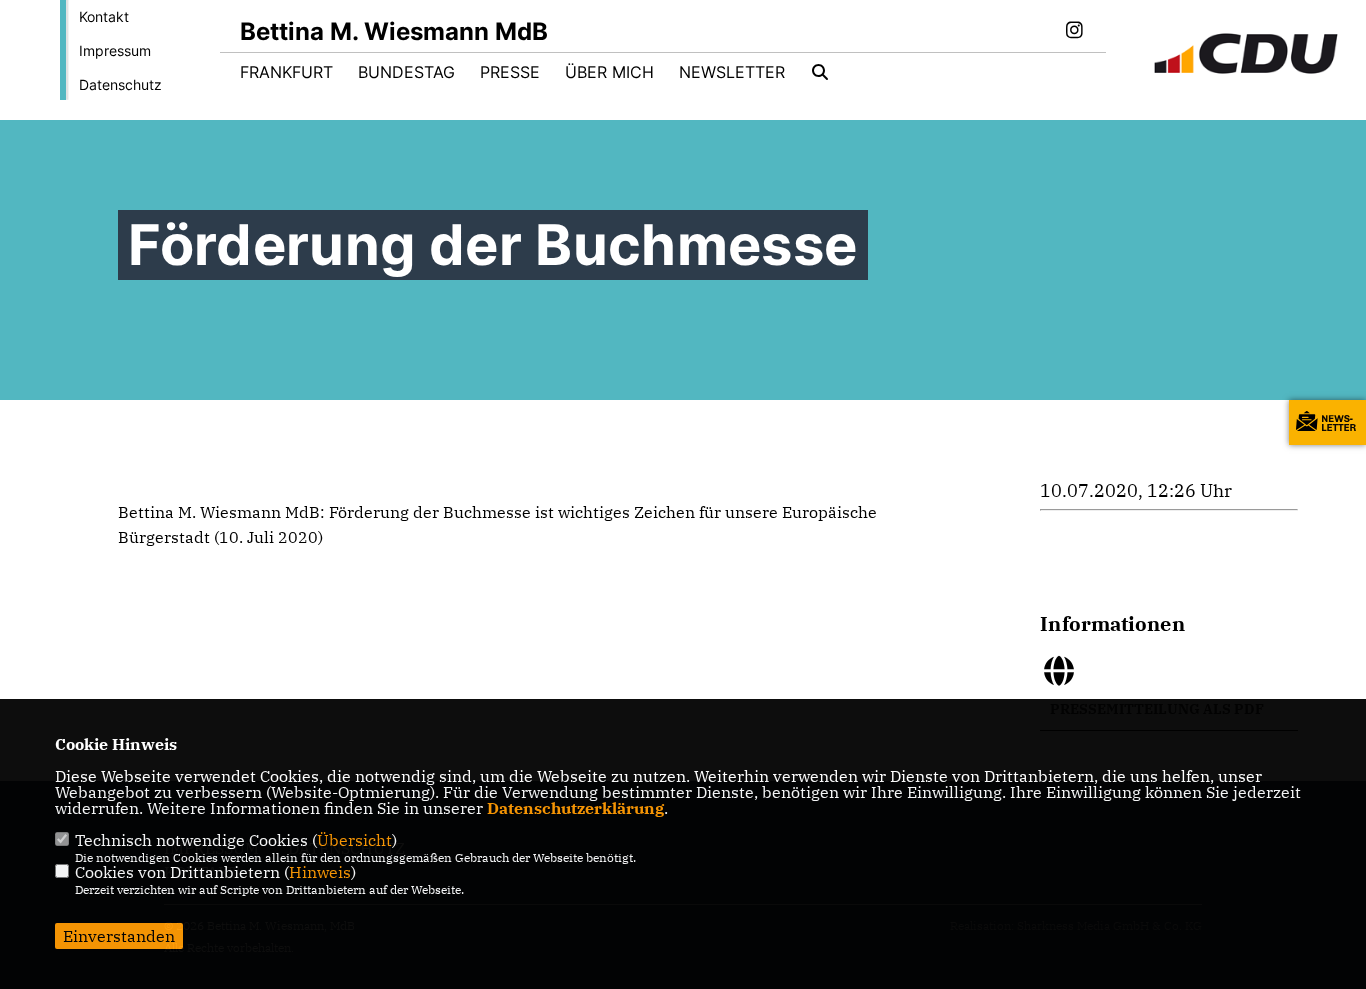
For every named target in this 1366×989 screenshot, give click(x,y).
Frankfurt (286, 72)
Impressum (115, 50)
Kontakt (104, 16)
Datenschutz (120, 84)
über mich (609, 72)
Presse (510, 72)
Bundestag (406, 72)
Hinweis (320, 872)
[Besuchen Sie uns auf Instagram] (1074, 32)
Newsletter (732, 72)
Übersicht (354, 840)
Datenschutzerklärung (575, 808)
